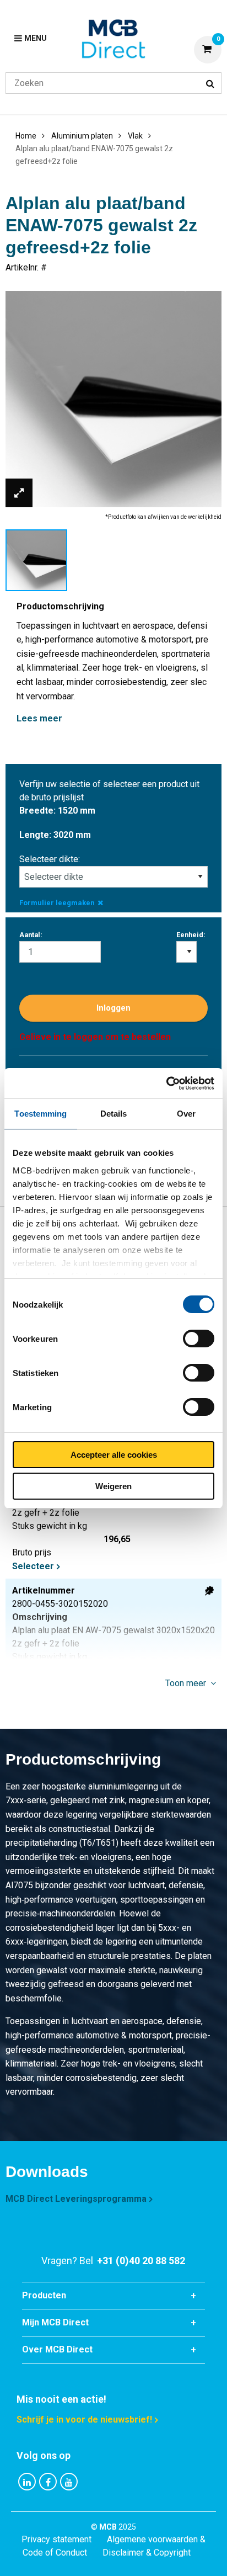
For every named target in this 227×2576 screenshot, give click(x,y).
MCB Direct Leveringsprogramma (76, 2199)
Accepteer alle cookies (114, 1455)
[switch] (199, 1339)
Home (26, 136)
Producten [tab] (44, 2295)
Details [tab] (114, 1114)
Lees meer (39, 718)
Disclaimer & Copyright (147, 2553)
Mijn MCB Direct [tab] (55, 2322)
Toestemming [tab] (40, 1114)
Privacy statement (56, 2539)
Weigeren (113, 1486)
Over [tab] (186, 1114)
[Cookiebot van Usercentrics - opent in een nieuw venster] (166, 1083)
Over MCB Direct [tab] (57, 2349)
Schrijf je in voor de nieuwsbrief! (84, 2420)
